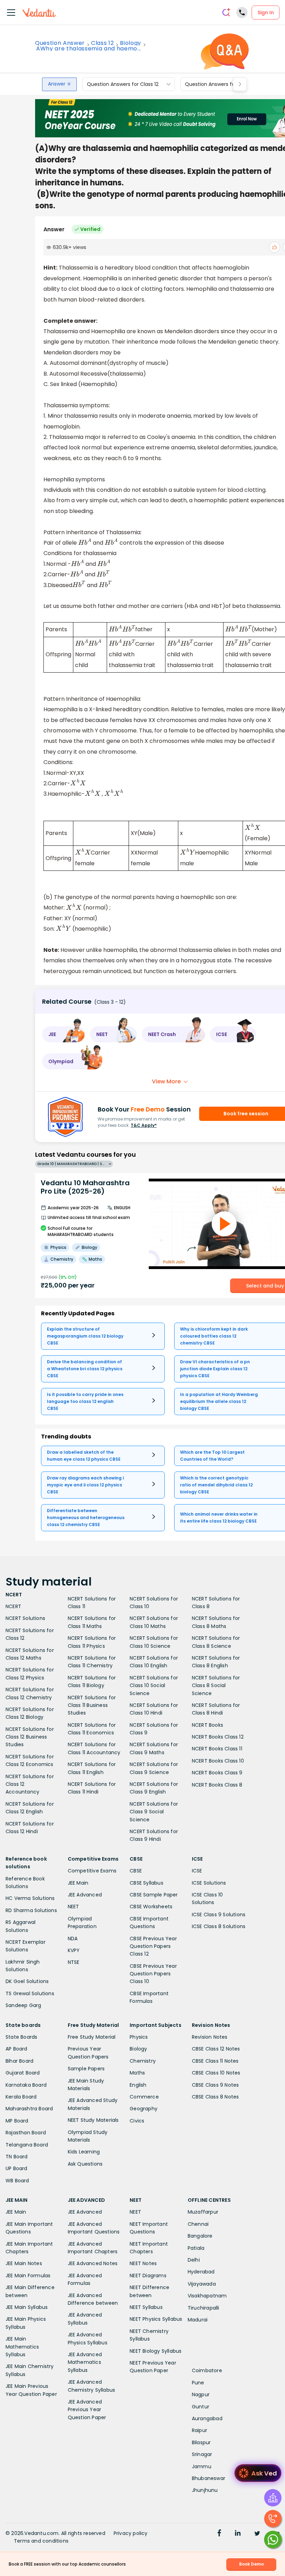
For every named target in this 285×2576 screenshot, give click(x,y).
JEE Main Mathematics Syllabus (22, 2347)
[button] (64, 1034)
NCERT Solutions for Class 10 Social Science (154, 1686)
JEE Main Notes (24, 2263)
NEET (74, 1907)
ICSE (197, 1871)
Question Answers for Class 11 (220, 84)
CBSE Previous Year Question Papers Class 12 (153, 1946)
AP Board (17, 2049)
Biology (131, 43)
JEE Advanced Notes (93, 2263)
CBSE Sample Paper (154, 1895)
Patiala (196, 2248)
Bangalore (200, 2236)
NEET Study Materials (93, 2120)
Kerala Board (21, 2097)
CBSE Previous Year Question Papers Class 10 (153, 1974)
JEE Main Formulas (28, 2276)
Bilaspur (201, 2442)
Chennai (198, 2224)
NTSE (74, 1962)
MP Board (17, 2121)
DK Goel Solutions (27, 1981)
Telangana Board (27, 2145)
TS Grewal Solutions (30, 1993)
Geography (144, 2109)
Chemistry (143, 2061)
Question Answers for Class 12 (123, 84)
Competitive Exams (92, 1871)
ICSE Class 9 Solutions (219, 1915)
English (138, 2085)
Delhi (194, 2260)
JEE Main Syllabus (27, 2307)
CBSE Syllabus (146, 1883)
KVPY (74, 1950)
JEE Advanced (85, 1895)
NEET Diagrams (148, 2276)
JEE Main (78, 1883)
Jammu (202, 2466)
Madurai (198, 2320)
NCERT (13, 1606)
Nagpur (201, 2394)
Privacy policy (131, 2533)
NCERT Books (207, 1725)
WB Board (17, 2181)
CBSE (136, 1871)
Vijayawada (202, 2284)
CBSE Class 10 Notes (216, 2073)
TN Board (17, 2157)
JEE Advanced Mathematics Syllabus (85, 2362)
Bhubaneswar (209, 2478)
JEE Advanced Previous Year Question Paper (87, 2410)
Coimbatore (207, 2370)
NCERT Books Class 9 (217, 1773)
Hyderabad (201, 2272)
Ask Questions (85, 2164)
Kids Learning (84, 2152)
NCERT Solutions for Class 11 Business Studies (92, 1705)
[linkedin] (238, 2534)
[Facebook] (219, 2534)
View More (166, 1081)
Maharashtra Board (29, 2109)
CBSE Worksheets (151, 1907)
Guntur (201, 2407)
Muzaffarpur (203, 2212)
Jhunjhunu (205, 2490)
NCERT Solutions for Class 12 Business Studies (30, 1737)
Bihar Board (19, 2061)
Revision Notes (210, 2037)
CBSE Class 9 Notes (215, 2085)
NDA (73, 1939)
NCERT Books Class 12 (218, 1737)
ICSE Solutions (209, 1883)
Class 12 (102, 43)
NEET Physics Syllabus (156, 2319)
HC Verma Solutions (30, 1898)
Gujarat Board (23, 2073)
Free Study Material (92, 2037)
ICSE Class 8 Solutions (219, 1926)
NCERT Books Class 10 (218, 1761)
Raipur (199, 2430)
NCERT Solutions (25, 1618)
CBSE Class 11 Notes (215, 2061)
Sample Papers (86, 2069)
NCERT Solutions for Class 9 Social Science (154, 1812)
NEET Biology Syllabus (156, 2351)
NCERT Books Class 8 (217, 1785)
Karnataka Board (26, 2085)
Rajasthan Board (26, 2133)
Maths (137, 2073)
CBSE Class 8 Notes (215, 2097)
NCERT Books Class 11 (217, 1749)
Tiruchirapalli (203, 2308)
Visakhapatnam (207, 2296)
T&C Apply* (144, 1125)
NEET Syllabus (146, 2307)
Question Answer (60, 43)
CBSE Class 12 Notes (216, 2049)
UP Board (17, 2168)
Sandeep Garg (23, 2005)
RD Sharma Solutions (31, 1910)
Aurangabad (207, 2418)
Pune (198, 2383)
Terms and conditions (41, 2541)
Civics (137, 2121)
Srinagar (202, 2454)
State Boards (21, 2037)
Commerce (144, 2097)
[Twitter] (257, 2534)
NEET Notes (143, 2263)
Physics (139, 2037)
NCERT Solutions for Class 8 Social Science (216, 1686)
